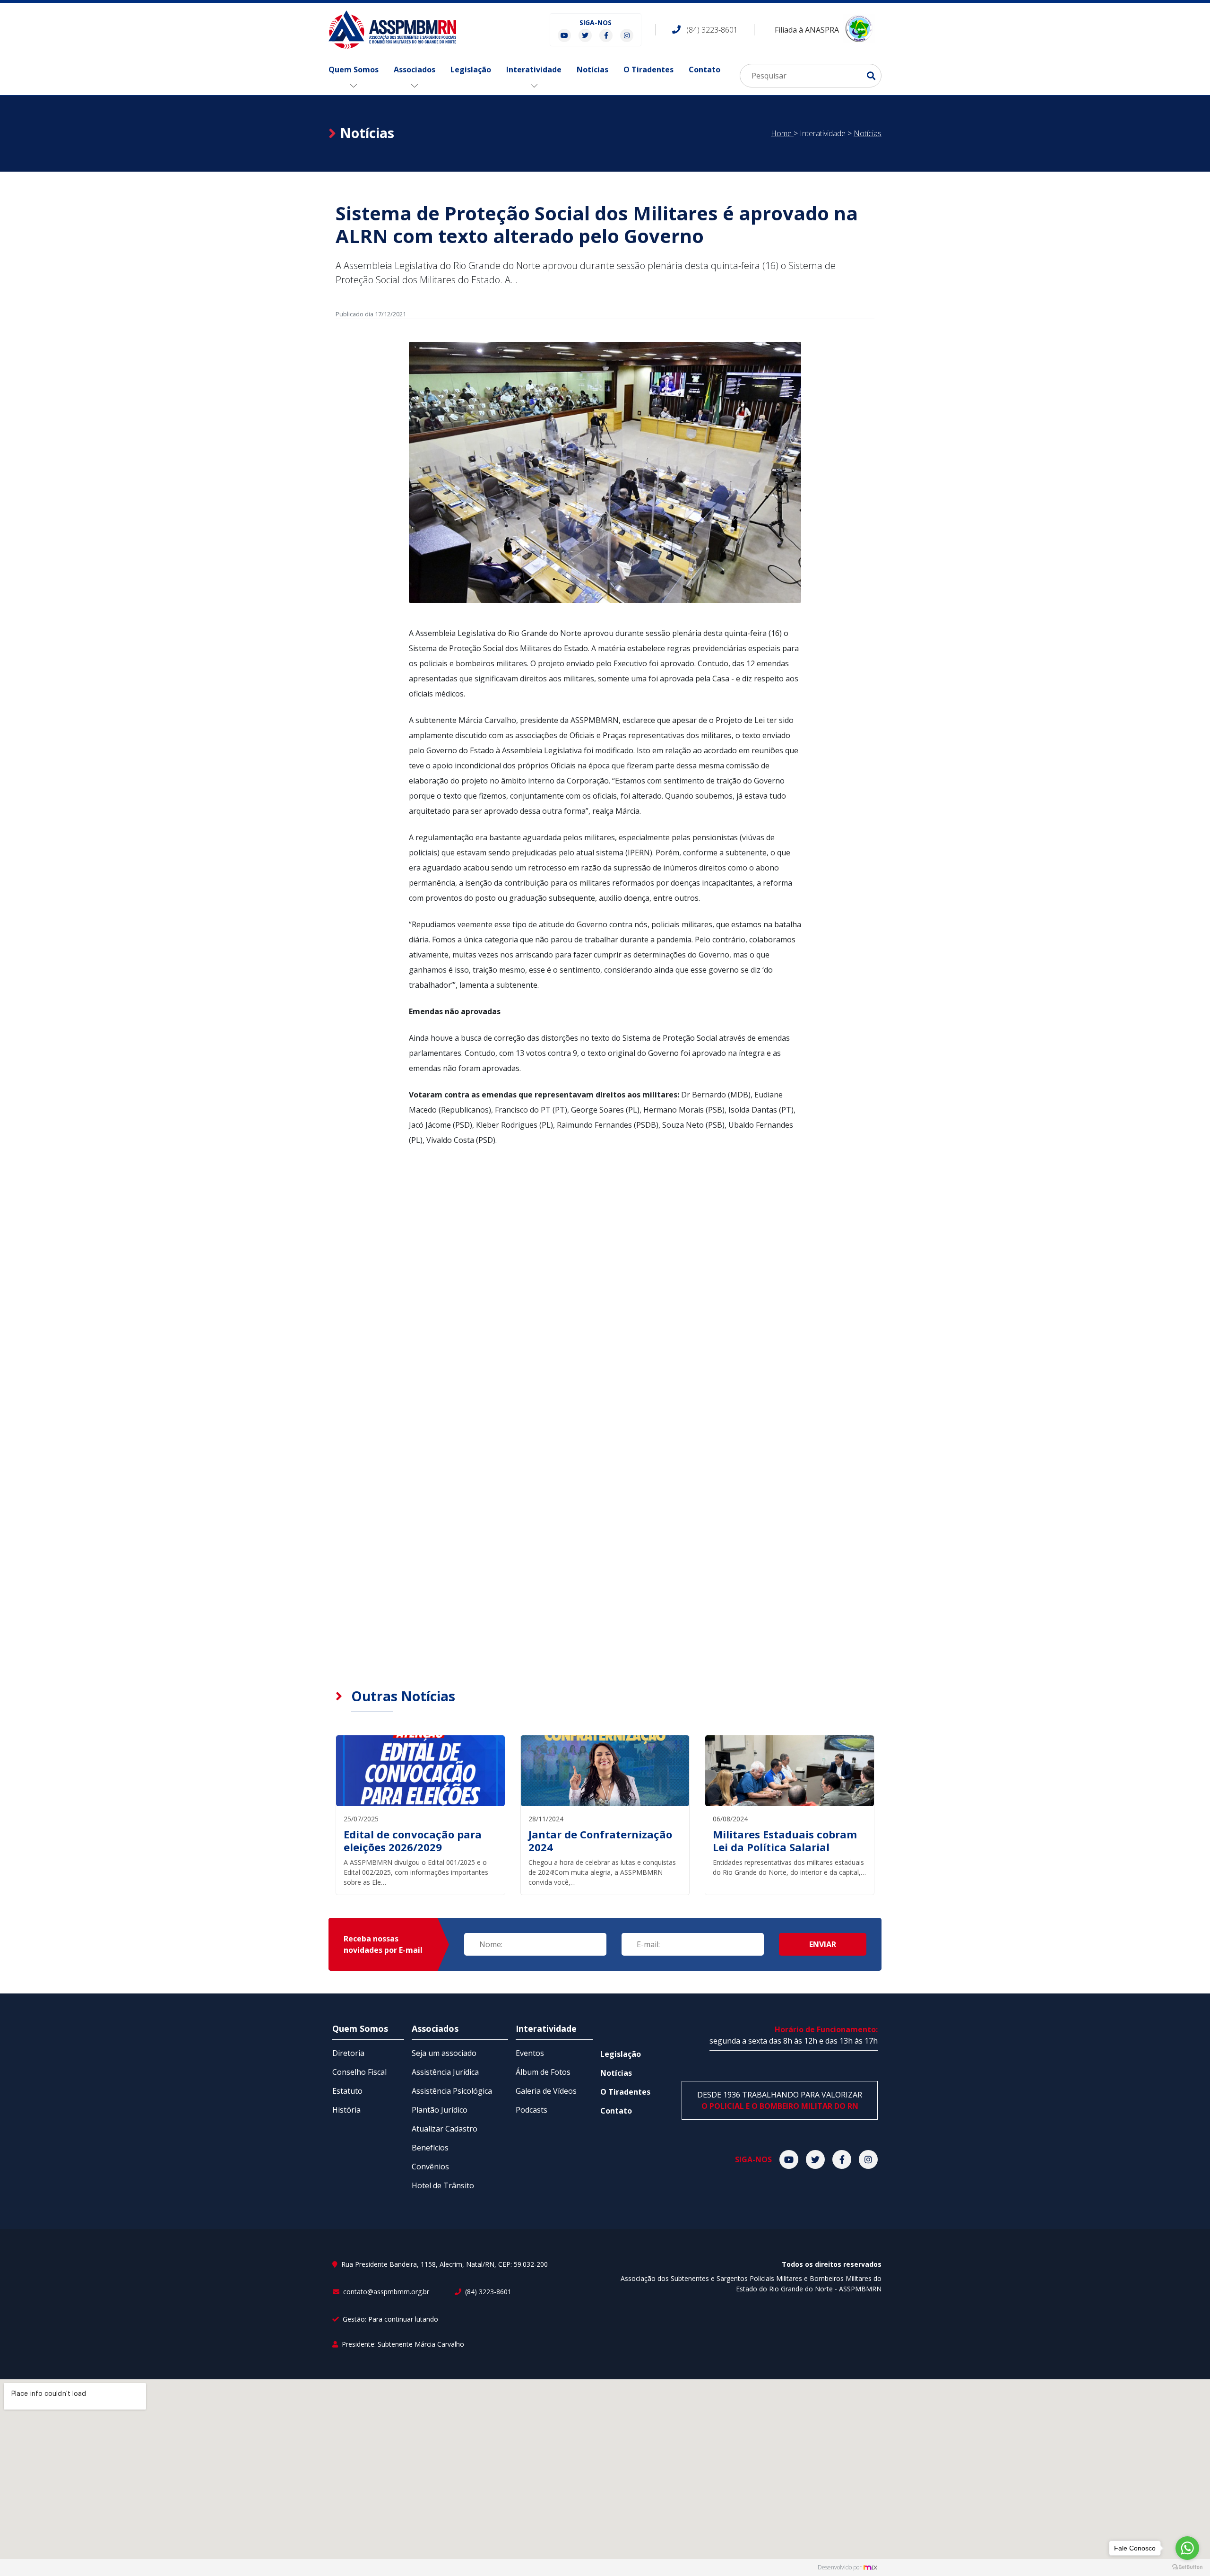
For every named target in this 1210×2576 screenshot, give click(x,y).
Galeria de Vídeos (546, 2091)
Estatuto (347, 2091)
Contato (704, 70)
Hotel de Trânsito (443, 2185)
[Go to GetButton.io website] (1187, 2566)
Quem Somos (354, 70)
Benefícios (430, 2148)
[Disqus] (605, 1300)
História (346, 2110)
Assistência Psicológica (452, 2091)
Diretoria (348, 2053)
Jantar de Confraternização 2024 (600, 1841)
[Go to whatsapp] (1187, 2548)
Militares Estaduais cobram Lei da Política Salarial (785, 1841)
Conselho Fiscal (359, 2072)
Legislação (471, 70)
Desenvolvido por (840, 2567)
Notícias (592, 70)
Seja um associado (444, 2053)
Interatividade (534, 70)
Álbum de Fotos (543, 2072)
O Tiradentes (648, 70)
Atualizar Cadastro (445, 2129)
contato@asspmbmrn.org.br (385, 2292)
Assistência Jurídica (445, 2072)
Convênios (430, 2167)
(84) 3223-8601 (487, 2292)
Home (782, 133)
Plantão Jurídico (440, 2110)
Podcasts (532, 2110)
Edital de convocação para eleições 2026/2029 (413, 1841)
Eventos (530, 2053)
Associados (415, 70)
